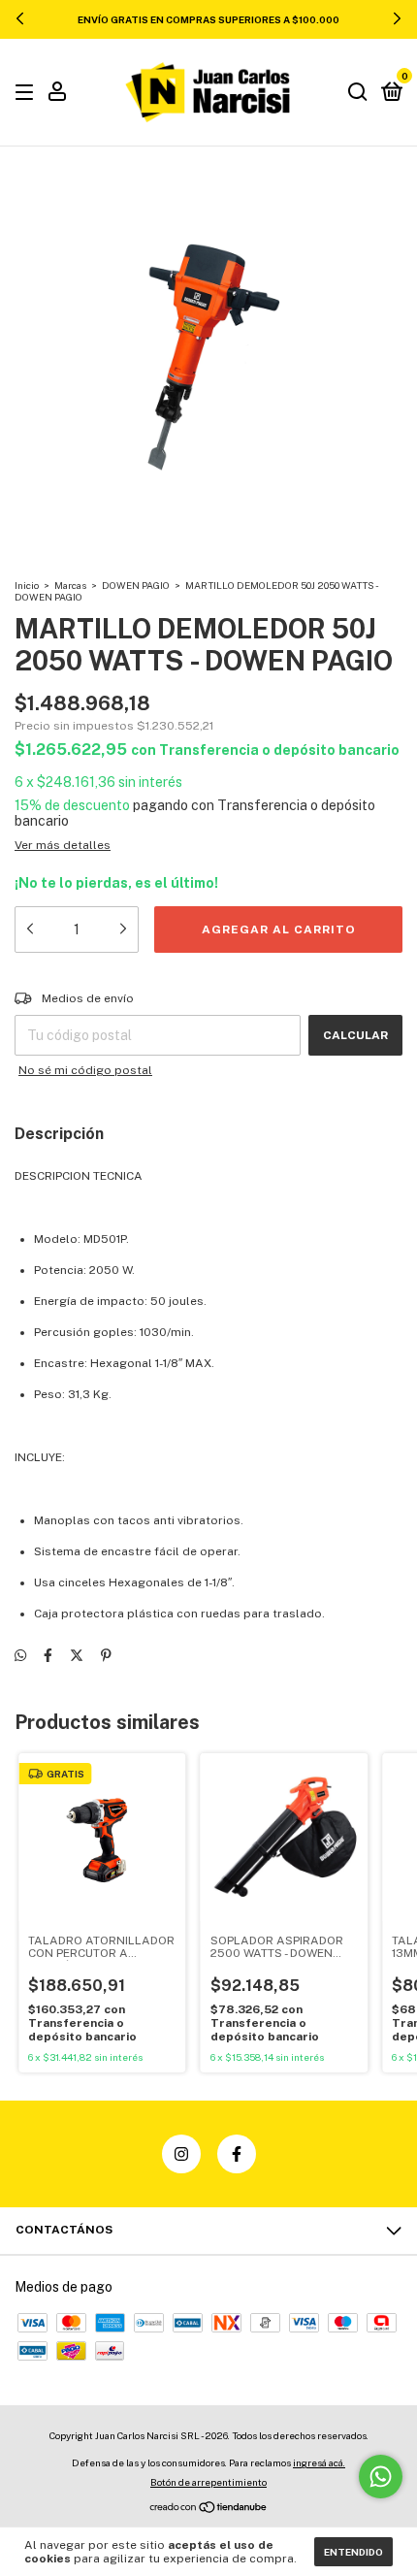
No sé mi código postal (85, 1070)
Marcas (70, 585)
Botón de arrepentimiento (208, 2482)
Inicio (27, 585)
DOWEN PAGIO (136, 585)
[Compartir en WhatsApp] (20, 1655)
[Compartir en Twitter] (77, 1655)
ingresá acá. (319, 2462)
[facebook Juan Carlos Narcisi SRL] (237, 2154)
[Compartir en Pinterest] (106, 1655)
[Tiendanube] (209, 2509)
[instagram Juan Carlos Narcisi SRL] (181, 2154)
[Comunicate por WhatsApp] (381, 2477)
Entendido (353, 2552)
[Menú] (28, 93)
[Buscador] (358, 93)
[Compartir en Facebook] (48, 1655)
